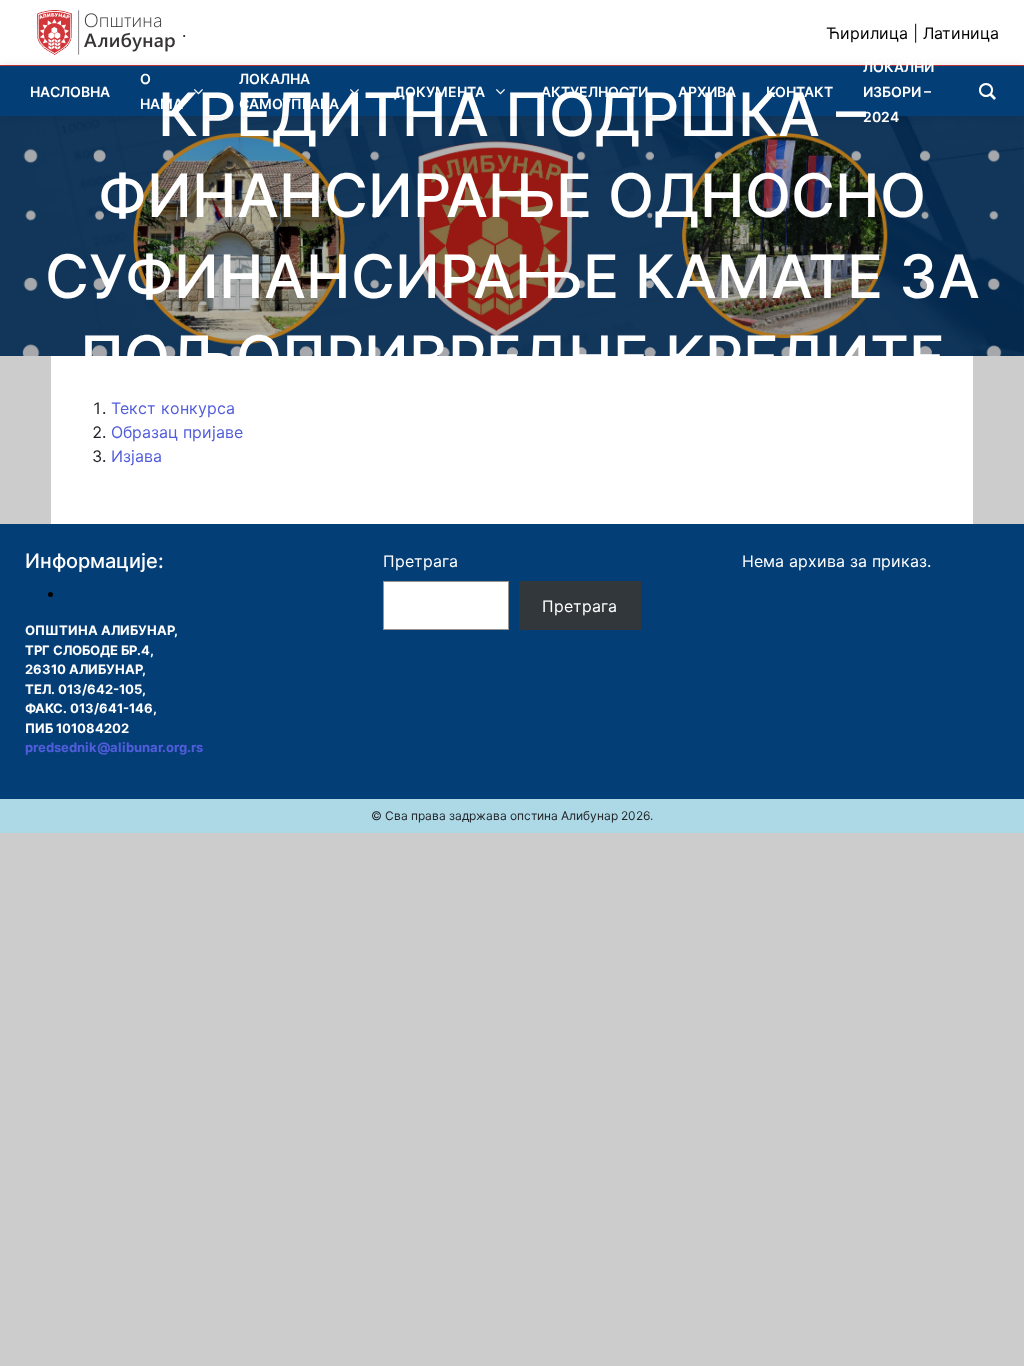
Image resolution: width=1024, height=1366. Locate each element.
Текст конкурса (173, 408)
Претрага (420, 561)
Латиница (961, 33)
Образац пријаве (177, 432)
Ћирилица (867, 33)
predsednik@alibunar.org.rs (114, 747)
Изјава (136, 456)
